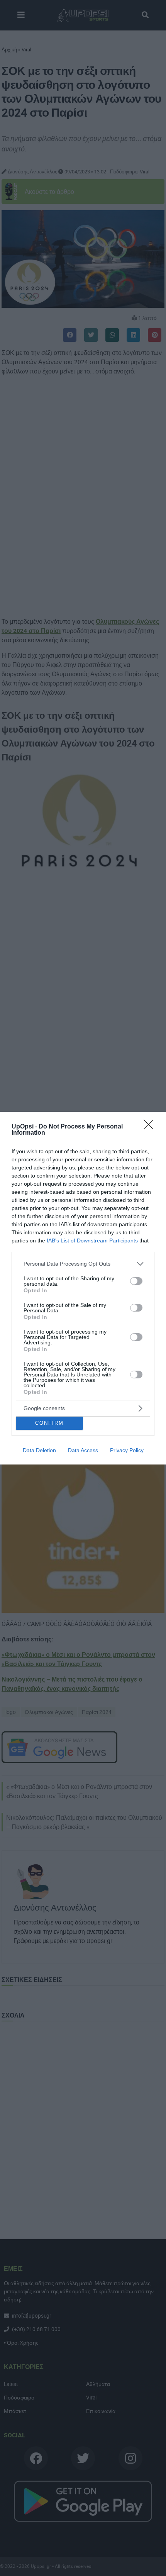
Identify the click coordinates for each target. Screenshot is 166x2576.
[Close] (151, 1127)
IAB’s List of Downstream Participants (92, 1240)
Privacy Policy (127, 1450)
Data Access (83, 1450)
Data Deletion (39, 1450)
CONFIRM (49, 1423)
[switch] (136, 1281)
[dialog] (83, 1288)
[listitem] (83, 1264)
